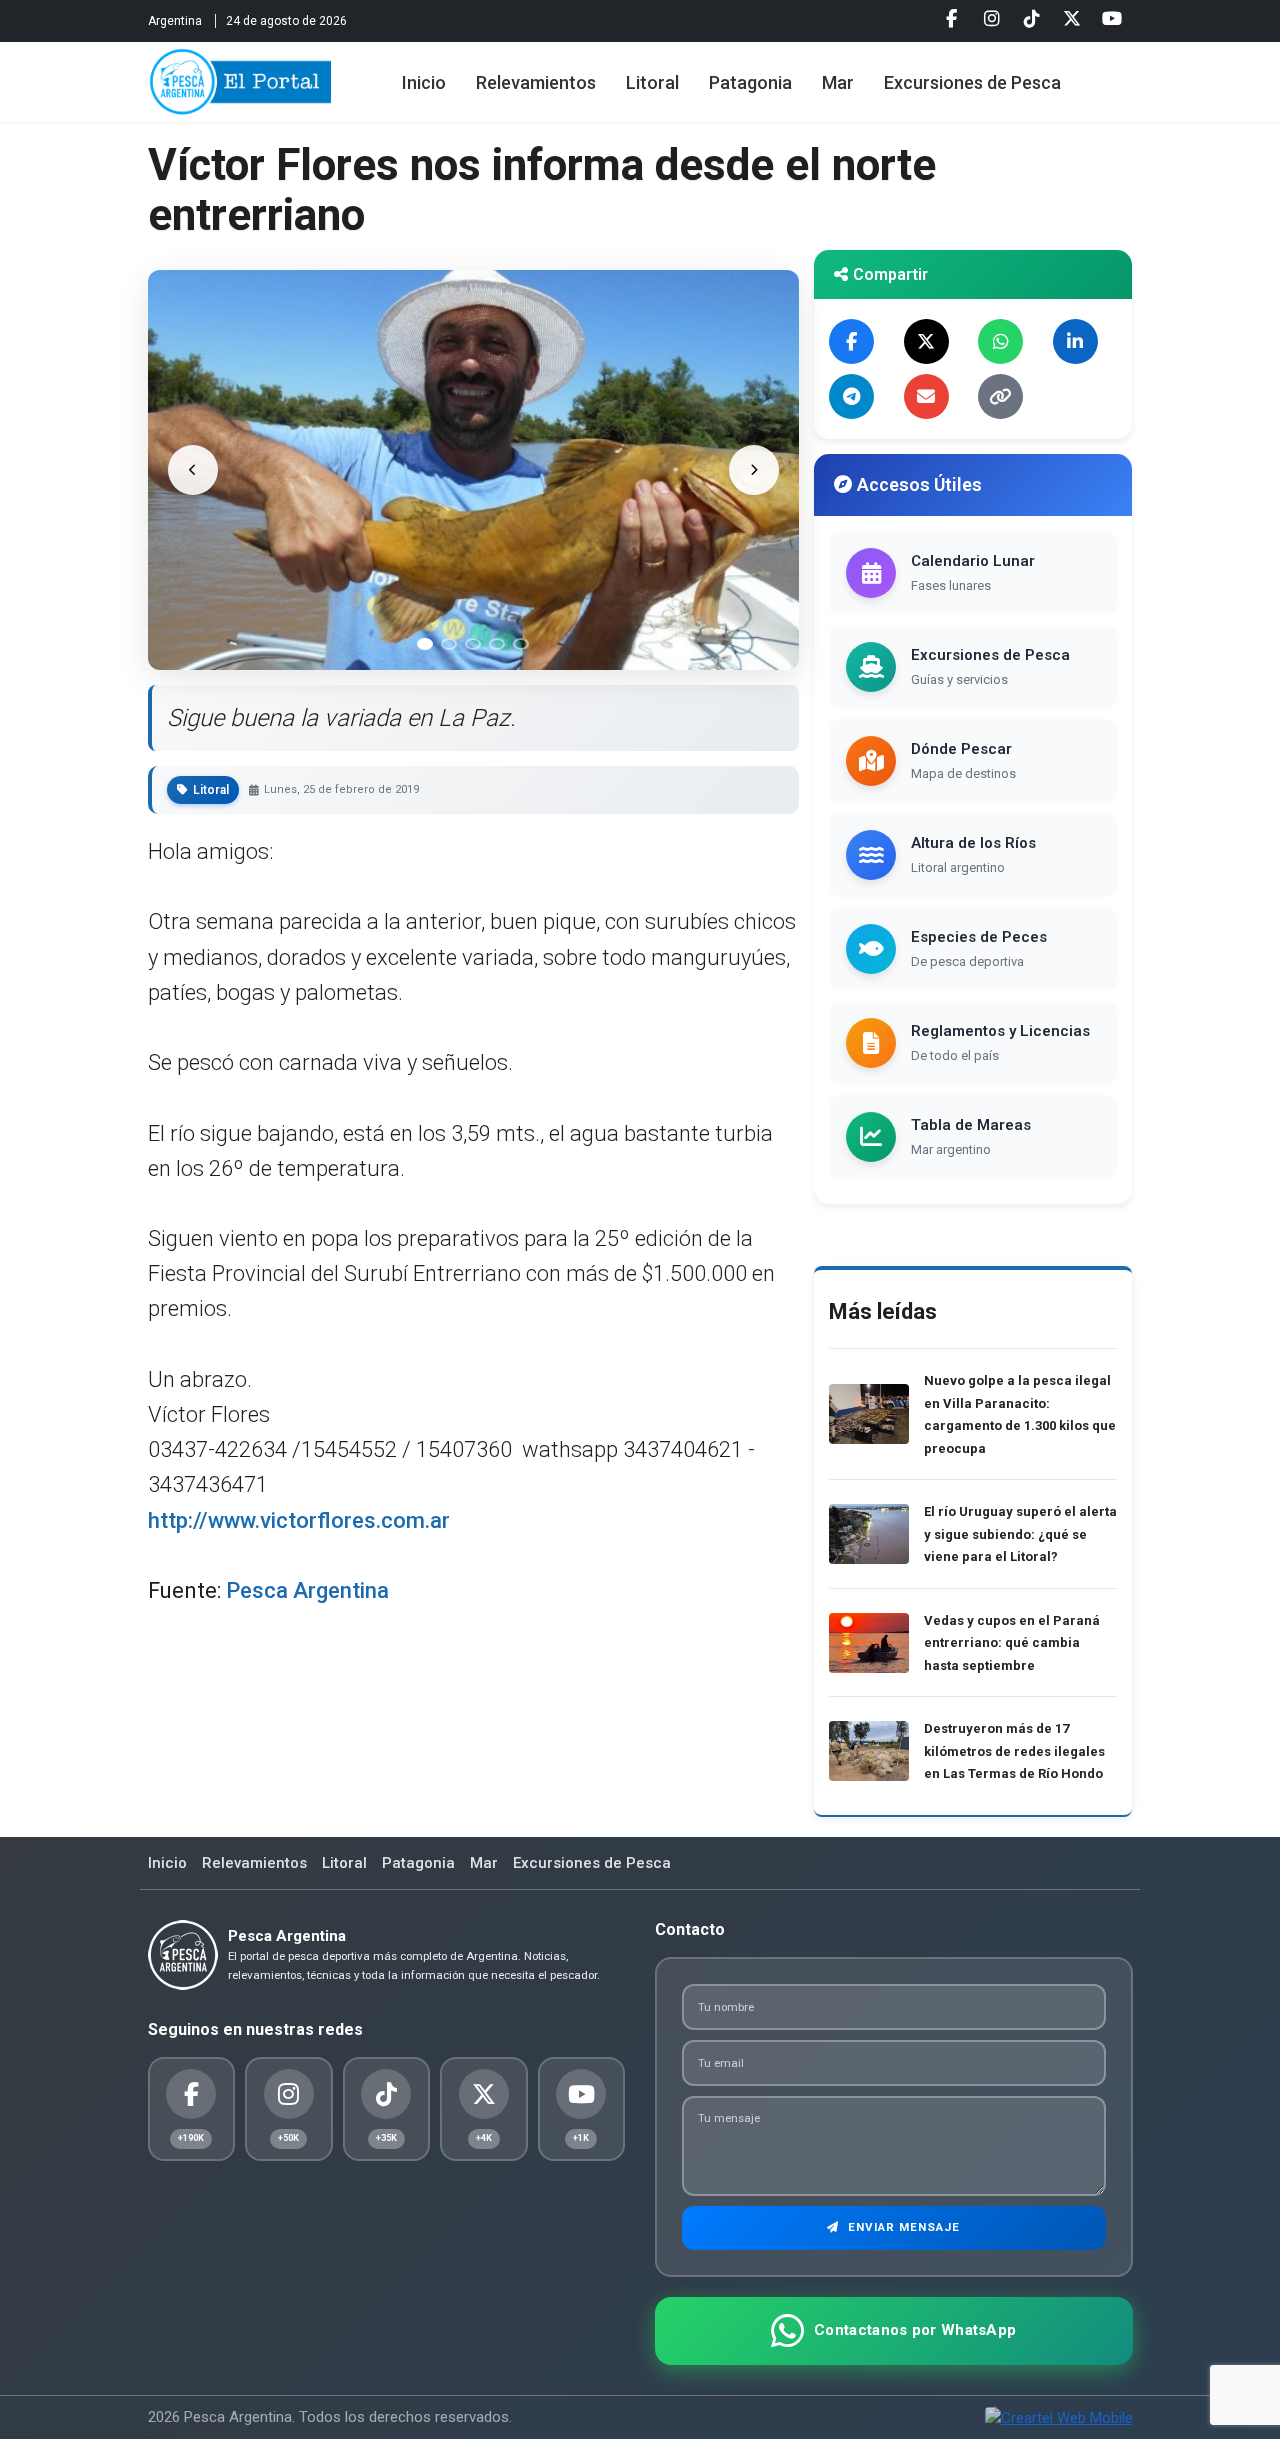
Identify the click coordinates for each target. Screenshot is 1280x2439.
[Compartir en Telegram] (851, 396)
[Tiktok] (1032, 19)
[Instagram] (992, 19)
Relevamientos (536, 82)
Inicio (424, 82)
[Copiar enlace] (1000, 396)
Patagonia (750, 82)
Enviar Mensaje (902, 2227)
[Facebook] (952, 19)
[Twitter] (1072, 19)
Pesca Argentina (307, 1590)
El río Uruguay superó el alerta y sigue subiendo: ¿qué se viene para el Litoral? (1020, 1534)
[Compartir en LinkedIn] (1075, 341)
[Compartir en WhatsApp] (1000, 341)
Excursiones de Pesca (972, 82)
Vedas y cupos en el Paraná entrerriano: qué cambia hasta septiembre (1012, 1643)
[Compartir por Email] (926, 396)
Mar (838, 82)
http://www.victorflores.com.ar (299, 1520)
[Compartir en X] (926, 341)
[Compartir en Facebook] (851, 341)
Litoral (652, 82)
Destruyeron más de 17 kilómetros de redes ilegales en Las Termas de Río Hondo (1014, 1751)
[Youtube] (1112, 19)
